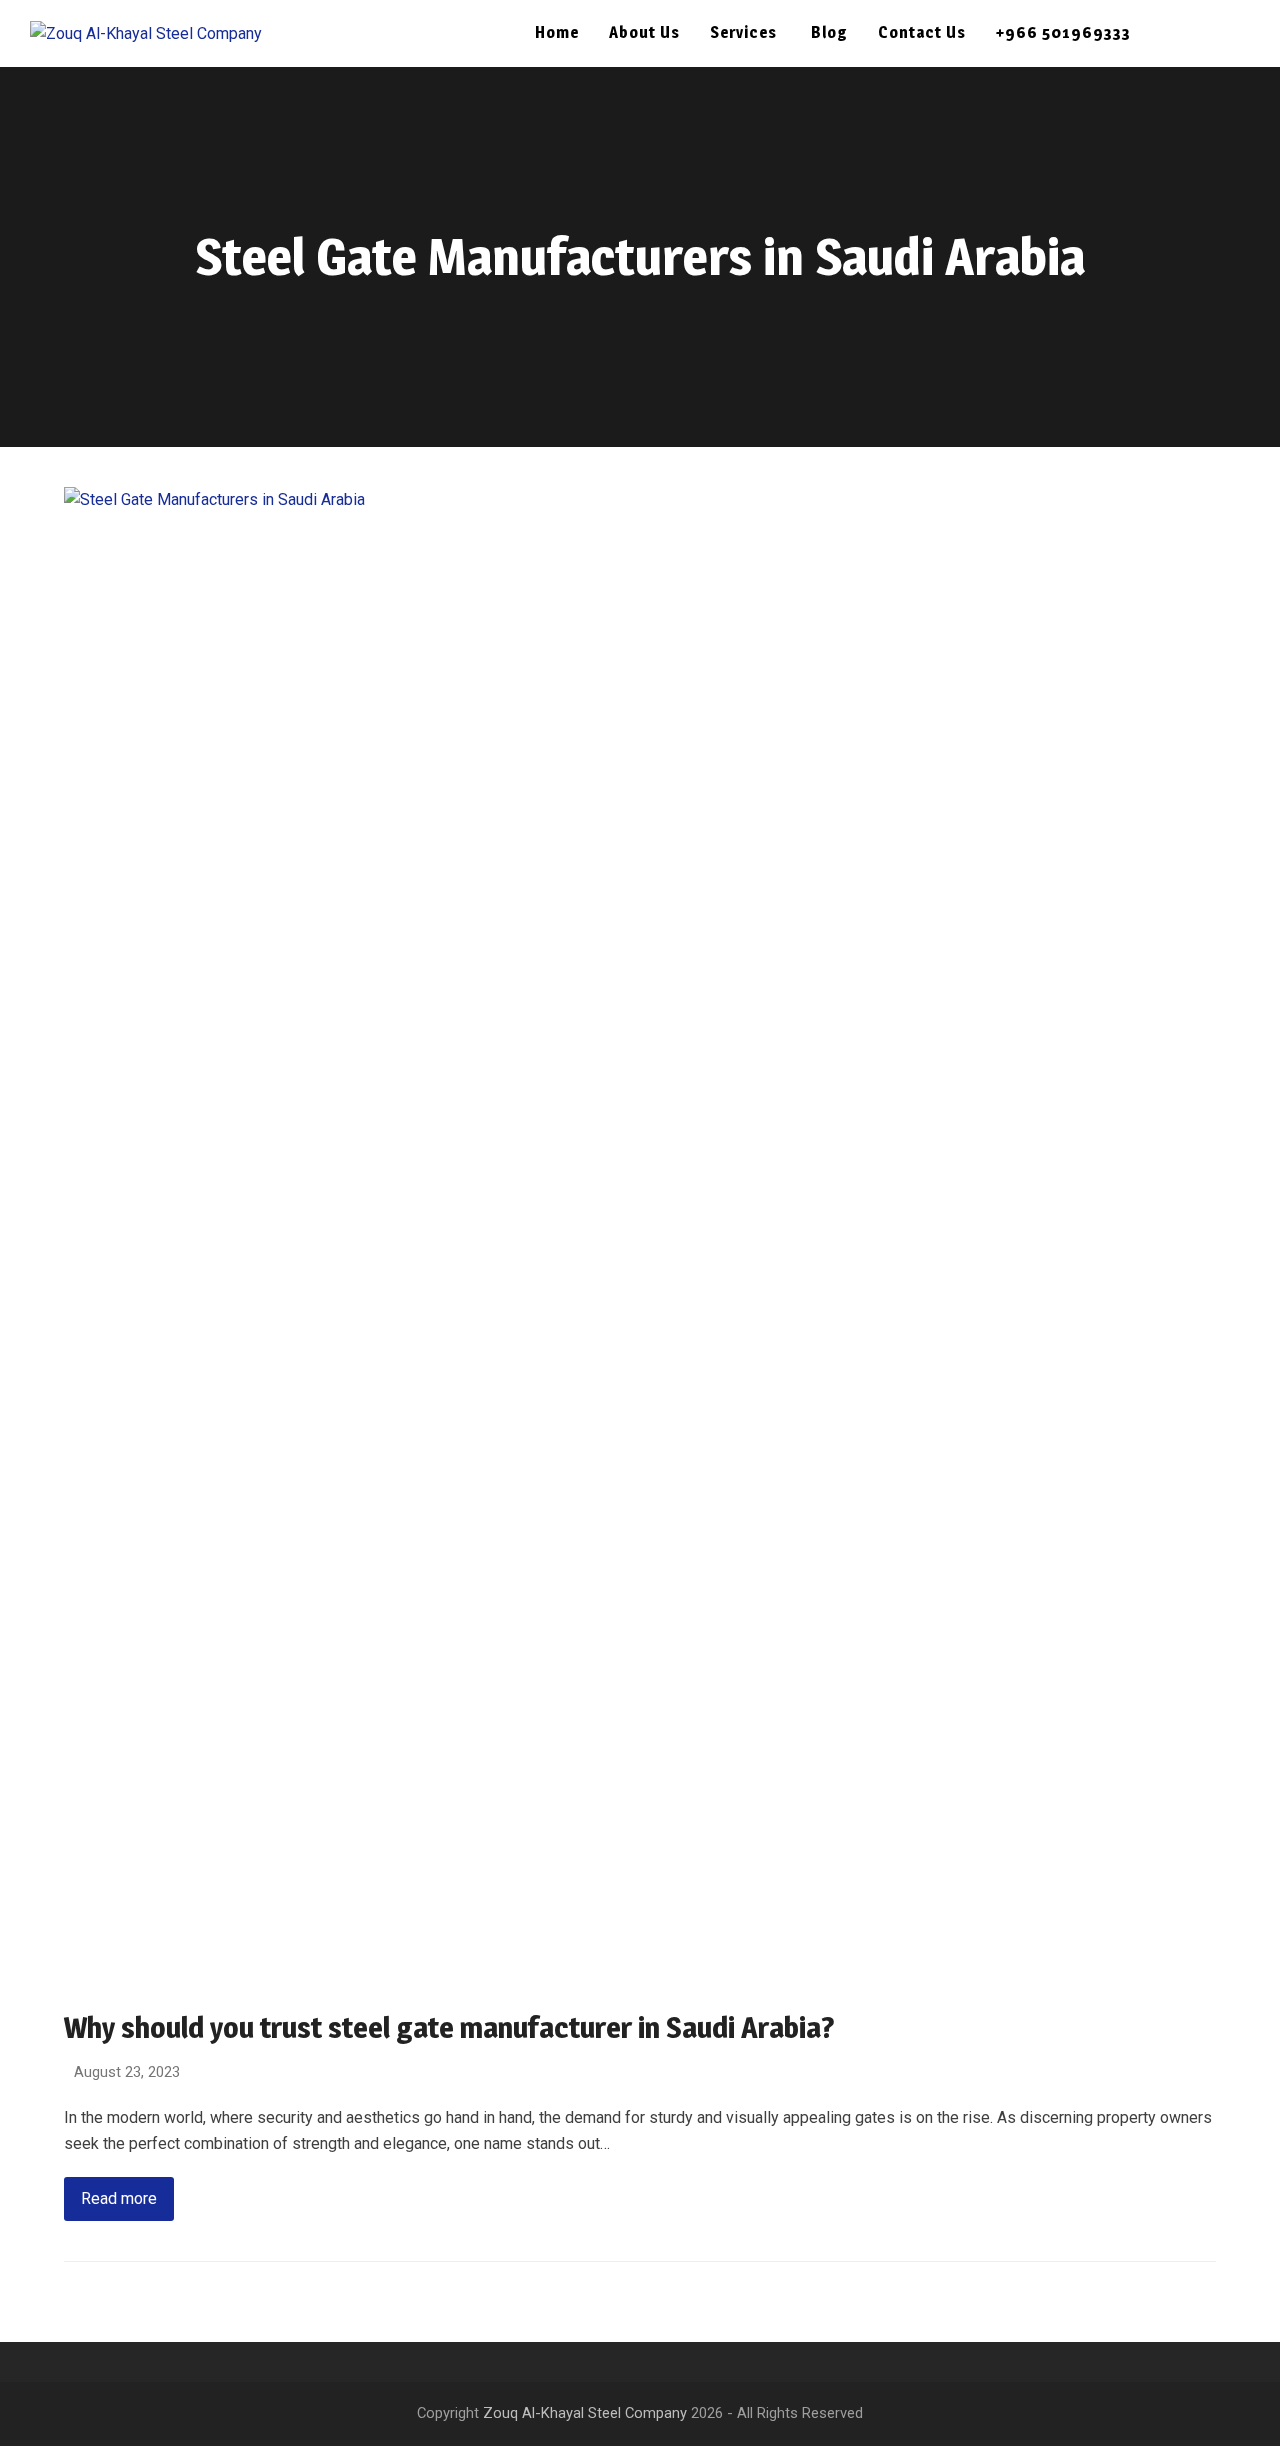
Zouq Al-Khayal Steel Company (585, 2413)
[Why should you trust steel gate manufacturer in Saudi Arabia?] (640, 1235)
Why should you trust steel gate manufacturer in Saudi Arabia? (449, 2027)
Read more (119, 2198)
